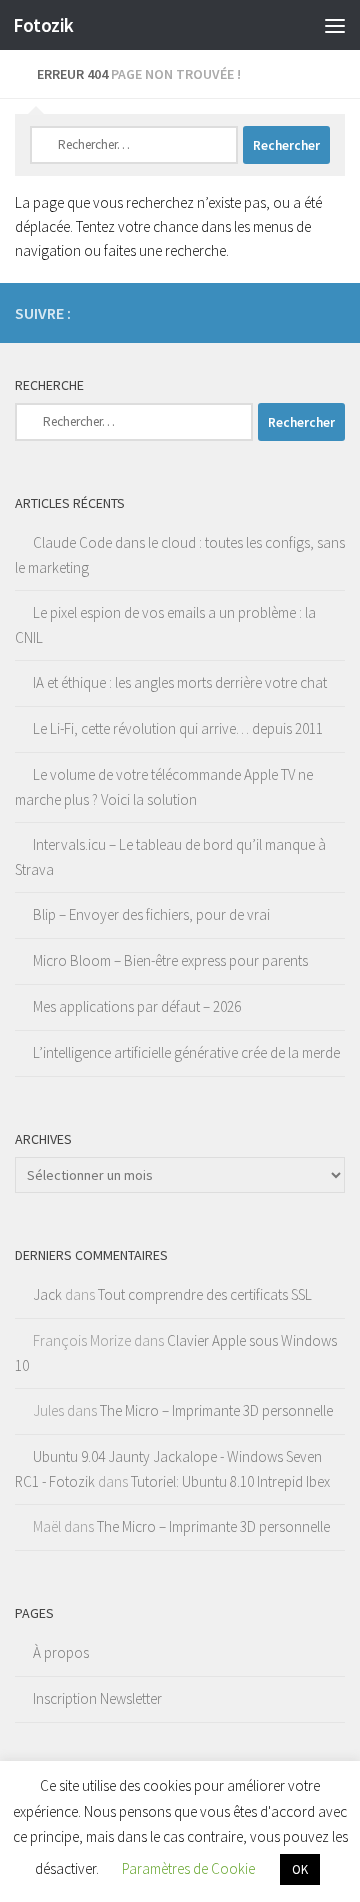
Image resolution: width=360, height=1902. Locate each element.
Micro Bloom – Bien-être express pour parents (170, 960)
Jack (47, 1294)
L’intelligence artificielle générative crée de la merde (186, 1052)
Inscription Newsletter (97, 1698)
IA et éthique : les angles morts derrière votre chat (180, 682)
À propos (61, 1652)
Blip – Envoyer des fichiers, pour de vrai (151, 914)
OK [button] (300, 1869)
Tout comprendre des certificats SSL (205, 1294)
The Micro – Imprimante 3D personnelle (216, 1410)
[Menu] (335, 25)
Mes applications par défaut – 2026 (137, 1006)
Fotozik (43, 25)
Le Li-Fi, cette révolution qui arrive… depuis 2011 (178, 728)
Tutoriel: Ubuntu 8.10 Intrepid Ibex (230, 1481)
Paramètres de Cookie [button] (188, 1868)
